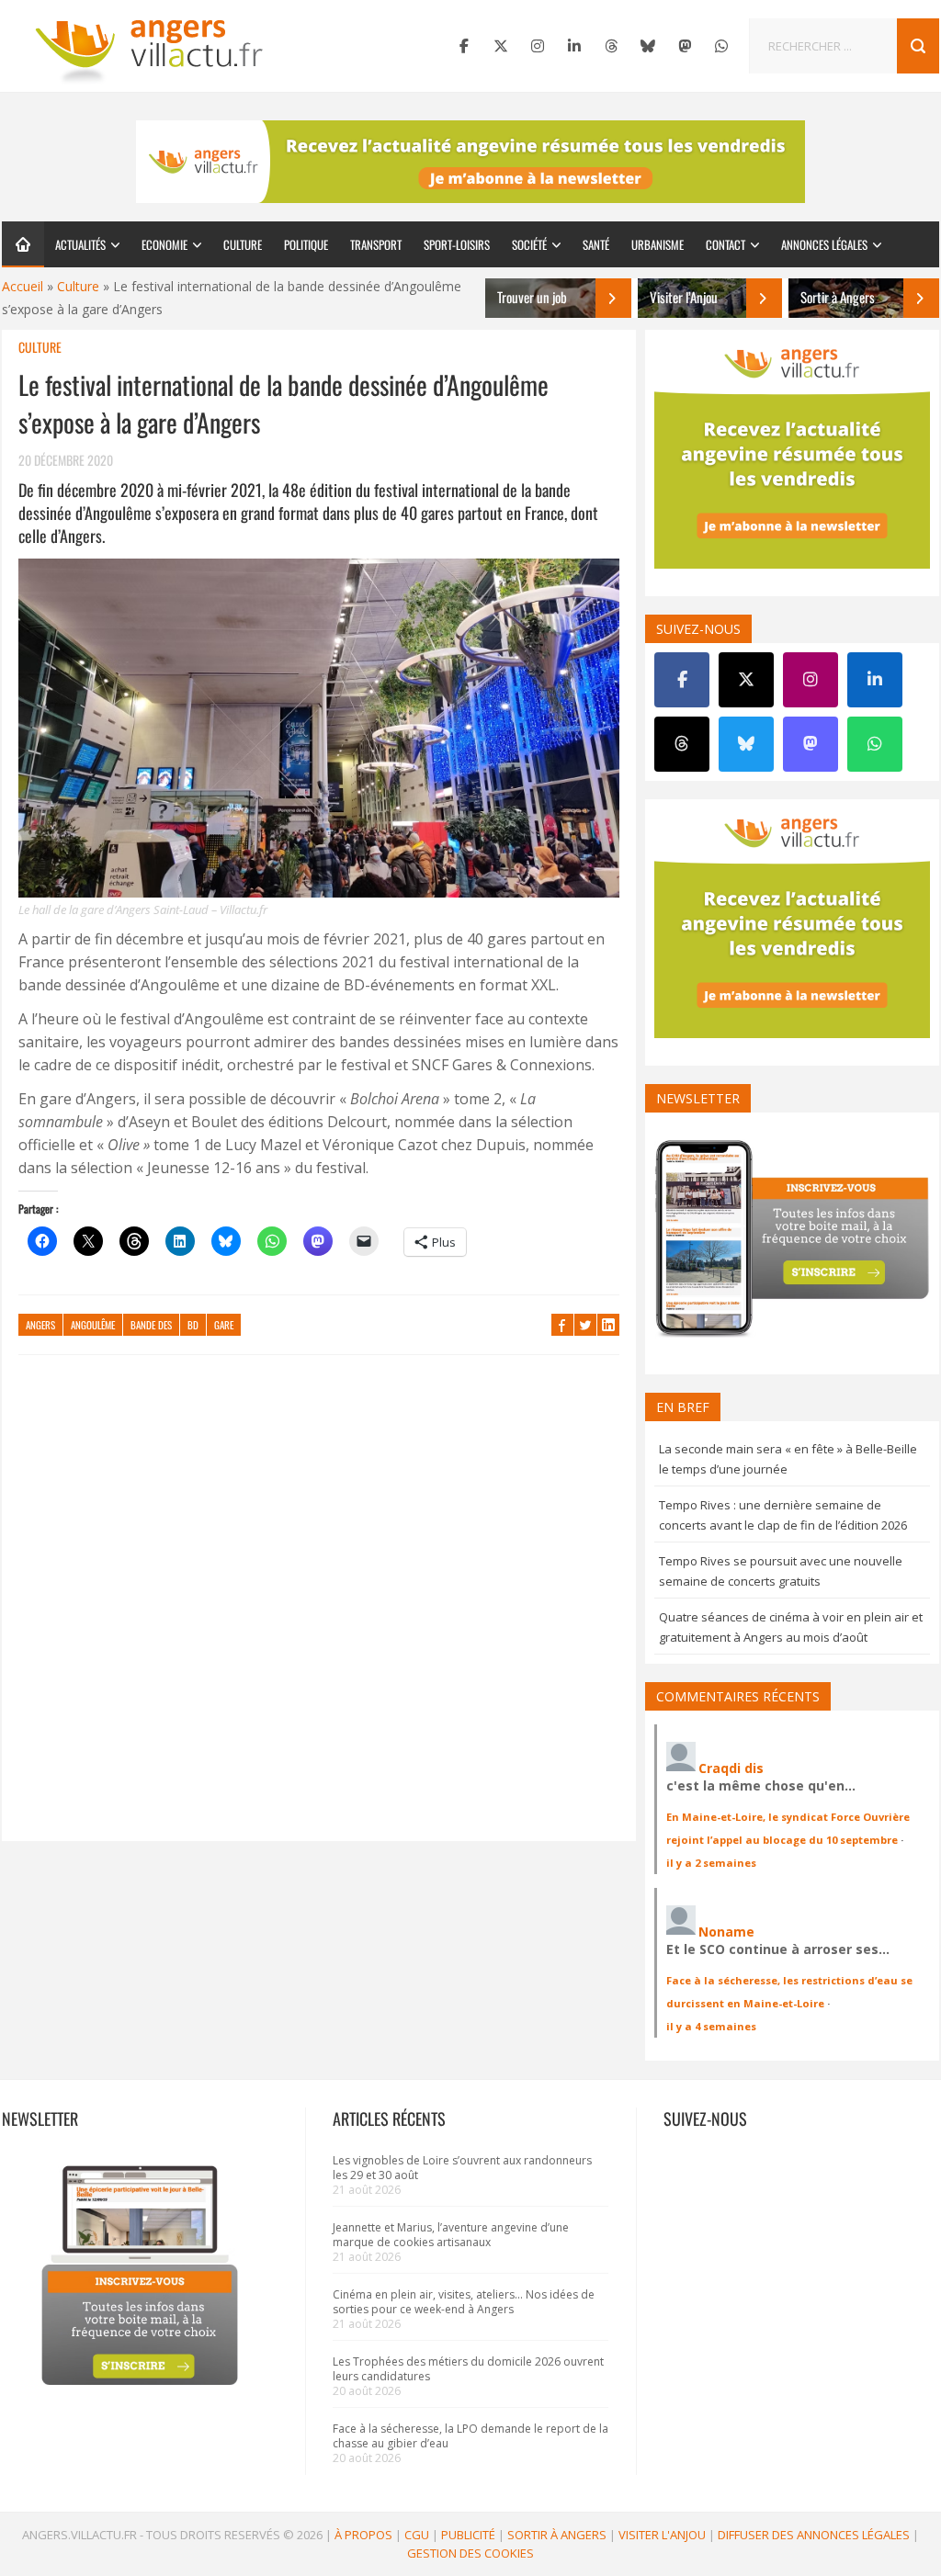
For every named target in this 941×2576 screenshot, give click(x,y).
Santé (596, 244)
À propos (363, 2535)
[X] (501, 46)
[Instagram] (538, 46)
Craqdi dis (731, 1768)
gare (224, 1325)
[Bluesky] (648, 46)
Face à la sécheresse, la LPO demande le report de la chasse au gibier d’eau (470, 2436)
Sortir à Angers (557, 2535)
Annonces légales (824, 244)
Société (529, 244)
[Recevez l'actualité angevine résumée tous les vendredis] (470, 162)
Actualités (80, 244)
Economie (164, 244)
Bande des (151, 1325)
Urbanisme (658, 244)
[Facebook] (464, 46)
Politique (306, 244)
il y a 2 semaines (711, 1863)
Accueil (23, 286)
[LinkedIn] (574, 46)
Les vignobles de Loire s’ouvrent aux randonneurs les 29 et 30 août (462, 2168)
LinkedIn (608, 1325)
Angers (40, 1325)
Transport (376, 244)
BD (193, 1325)
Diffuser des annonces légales (814, 2535)
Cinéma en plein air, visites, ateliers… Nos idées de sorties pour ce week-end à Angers (464, 2302)
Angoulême (93, 1325)
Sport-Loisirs (457, 244)
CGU (417, 2535)
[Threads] (611, 46)
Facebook (562, 1325)
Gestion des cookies (470, 2553)
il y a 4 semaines (711, 2026)
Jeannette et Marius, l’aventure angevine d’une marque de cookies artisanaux (451, 2235)
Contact (726, 244)
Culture (243, 244)
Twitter (585, 1325)
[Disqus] (319, 1607)
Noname (726, 1932)
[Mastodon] (685, 46)
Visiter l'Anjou (662, 2535)
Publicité (468, 2535)
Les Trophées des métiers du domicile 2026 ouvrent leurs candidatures (468, 2369)
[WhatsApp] (721, 46)
